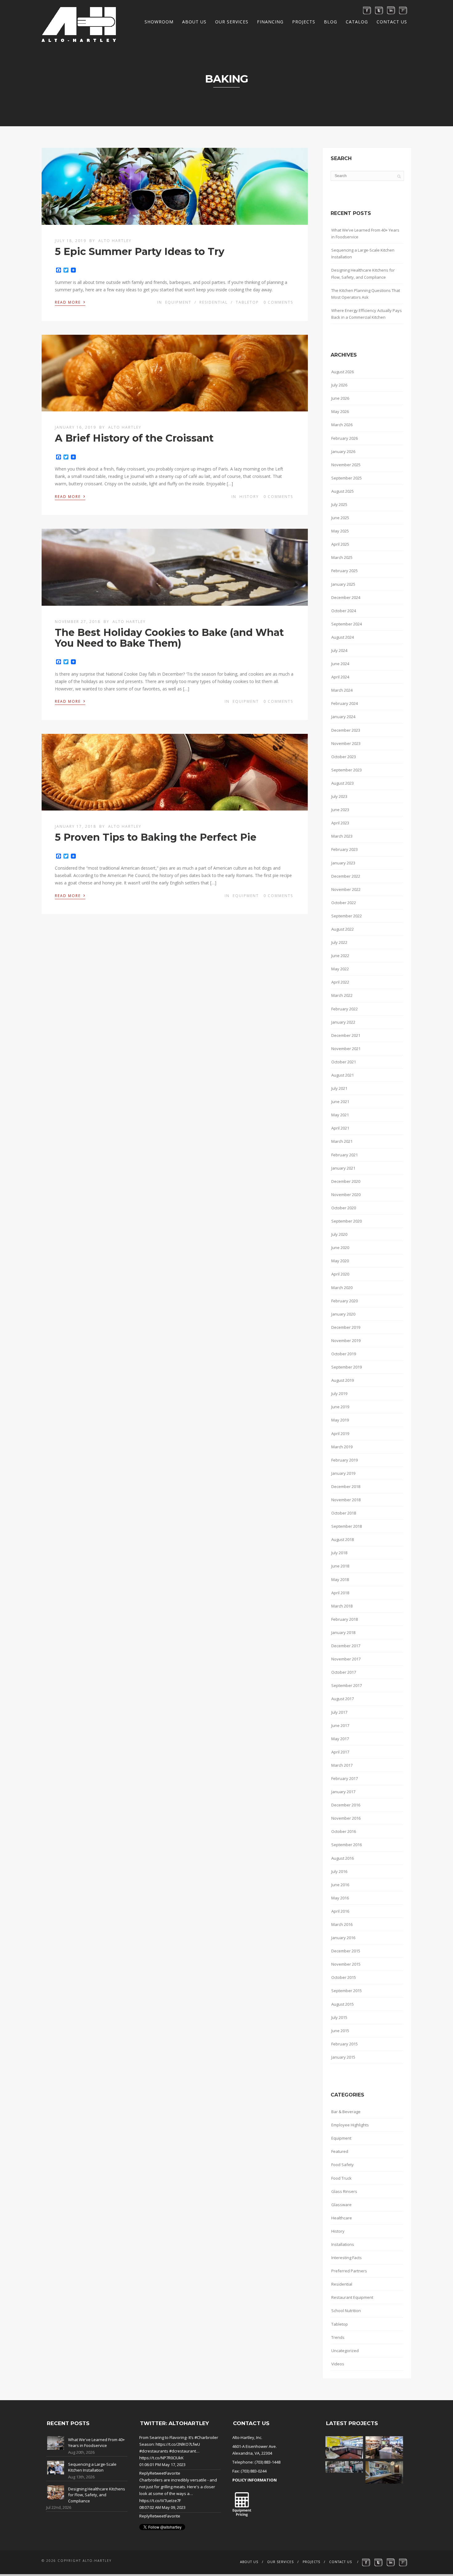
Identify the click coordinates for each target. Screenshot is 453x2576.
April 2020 (340, 1274)
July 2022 (339, 942)
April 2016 (340, 1911)
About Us (194, 22)
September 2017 (347, 1685)
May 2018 (340, 1579)
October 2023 (344, 757)
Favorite (173, 2473)
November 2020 (346, 1195)
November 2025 (346, 465)
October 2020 (344, 1208)
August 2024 (343, 637)
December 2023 (346, 730)
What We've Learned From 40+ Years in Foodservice (96, 2443)
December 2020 (346, 1181)
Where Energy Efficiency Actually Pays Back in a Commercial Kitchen (367, 314)
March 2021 (342, 1141)
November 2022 (346, 889)
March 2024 (342, 690)
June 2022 (340, 956)
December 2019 (346, 1327)
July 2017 (339, 1712)
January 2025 (343, 584)
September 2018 (347, 1526)
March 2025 (342, 557)
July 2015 (339, 2017)
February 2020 (345, 1301)
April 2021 (340, 1128)
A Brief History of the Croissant (134, 438)
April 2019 (340, 1434)
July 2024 (339, 650)
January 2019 (343, 1473)
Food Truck (341, 2178)
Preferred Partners (349, 2271)
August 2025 (343, 491)
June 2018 (340, 1566)
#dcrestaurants (154, 2451)
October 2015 (344, 1977)
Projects (304, 22)
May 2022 (340, 969)
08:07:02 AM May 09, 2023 (162, 2507)
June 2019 (340, 1407)
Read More (70, 302)
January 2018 (343, 1632)
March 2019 (342, 1447)
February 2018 (345, 1619)
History (249, 497)
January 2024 (343, 717)
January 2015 (343, 2057)
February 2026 (345, 438)
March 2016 (342, 1924)
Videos (338, 2364)
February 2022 (345, 1009)
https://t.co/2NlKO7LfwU (178, 2444)
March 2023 (342, 836)
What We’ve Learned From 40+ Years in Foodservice (365, 233)
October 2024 (344, 611)
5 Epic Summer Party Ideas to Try (140, 251)
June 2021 (340, 1102)
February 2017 (345, 1778)
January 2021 (343, 1168)
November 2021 (346, 1049)
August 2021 (343, 1075)
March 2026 (342, 425)
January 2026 (343, 451)
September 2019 (347, 1367)
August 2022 (343, 929)
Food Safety (343, 2165)
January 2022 (343, 1022)
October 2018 (344, 1513)
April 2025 (340, 544)
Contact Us (392, 22)
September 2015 (347, 1991)
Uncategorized (345, 2351)
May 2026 (340, 411)
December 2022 (346, 876)
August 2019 (343, 1380)
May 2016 (340, 1898)
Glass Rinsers (344, 2191)
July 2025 (339, 504)
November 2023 (346, 743)
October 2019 (344, 1354)
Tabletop (247, 302)
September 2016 (347, 1845)
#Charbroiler (206, 2437)
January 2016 (343, 1938)
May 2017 (340, 1739)
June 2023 (340, 810)
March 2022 (342, 995)
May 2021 (340, 1115)
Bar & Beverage (346, 2112)
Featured (340, 2151)
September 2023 (347, 770)
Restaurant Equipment (352, 2297)
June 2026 (340, 398)
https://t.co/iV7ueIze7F (160, 2501)
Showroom (159, 22)
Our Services (232, 22)
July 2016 (339, 1871)
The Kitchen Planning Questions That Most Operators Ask (366, 294)
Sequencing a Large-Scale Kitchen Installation (363, 253)
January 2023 (343, 863)
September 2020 (347, 1221)
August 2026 (343, 372)
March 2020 (342, 1288)
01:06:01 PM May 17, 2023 (162, 2465)
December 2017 (346, 1646)
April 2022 (340, 982)
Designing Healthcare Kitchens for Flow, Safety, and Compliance (363, 273)
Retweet (157, 2473)
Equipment (178, 302)
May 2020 (340, 1261)
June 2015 (340, 2031)
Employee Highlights (350, 2125)
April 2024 (340, 677)
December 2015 (346, 1951)
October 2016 (344, 1831)
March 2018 (342, 1606)
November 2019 (346, 1341)
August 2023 (343, 783)
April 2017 (340, 1752)
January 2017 (343, 1792)
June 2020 (340, 1248)
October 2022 (344, 903)
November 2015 (346, 1964)
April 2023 (340, 823)
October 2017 (344, 1672)
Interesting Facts (347, 2258)
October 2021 (344, 1062)
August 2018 (343, 1539)
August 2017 (343, 1699)
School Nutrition (346, 2311)
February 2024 (345, 703)
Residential (214, 302)
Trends (338, 2337)
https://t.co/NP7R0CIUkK (161, 2458)
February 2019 (345, 1460)
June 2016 (340, 1885)
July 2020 (339, 1234)
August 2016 (343, 1858)
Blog (331, 22)
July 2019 (339, 1393)
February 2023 (345, 849)
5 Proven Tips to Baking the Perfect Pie (156, 837)
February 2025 (345, 571)
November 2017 (346, 1659)
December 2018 (346, 1486)
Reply (145, 2473)
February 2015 (345, 2044)
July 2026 (339, 385)
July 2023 (339, 796)
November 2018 (346, 1500)
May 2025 (340, 531)
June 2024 (340, 664)
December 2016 (346, 1805)
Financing (270, 22)
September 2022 (347, 916)
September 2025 (347, 478)
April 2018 (340, 1593)
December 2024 (346, 597)
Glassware (341, 2205)
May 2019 (340, 1420)
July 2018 (339, 1553)
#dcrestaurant (183, 2451)
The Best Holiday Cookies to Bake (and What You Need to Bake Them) (169, 638)
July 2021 (339, 1088)
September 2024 (347, 624)
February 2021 (345, 1155)
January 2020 (343, 1314)
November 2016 (346, 1818)
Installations (343, 2244)
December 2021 (346, 1035)
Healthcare (342, 2218)
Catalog (357, 22)
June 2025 (340, 518)
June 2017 (340, 1725)
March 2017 (342, 1765)
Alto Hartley (115, 241)
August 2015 (343, 2004)
